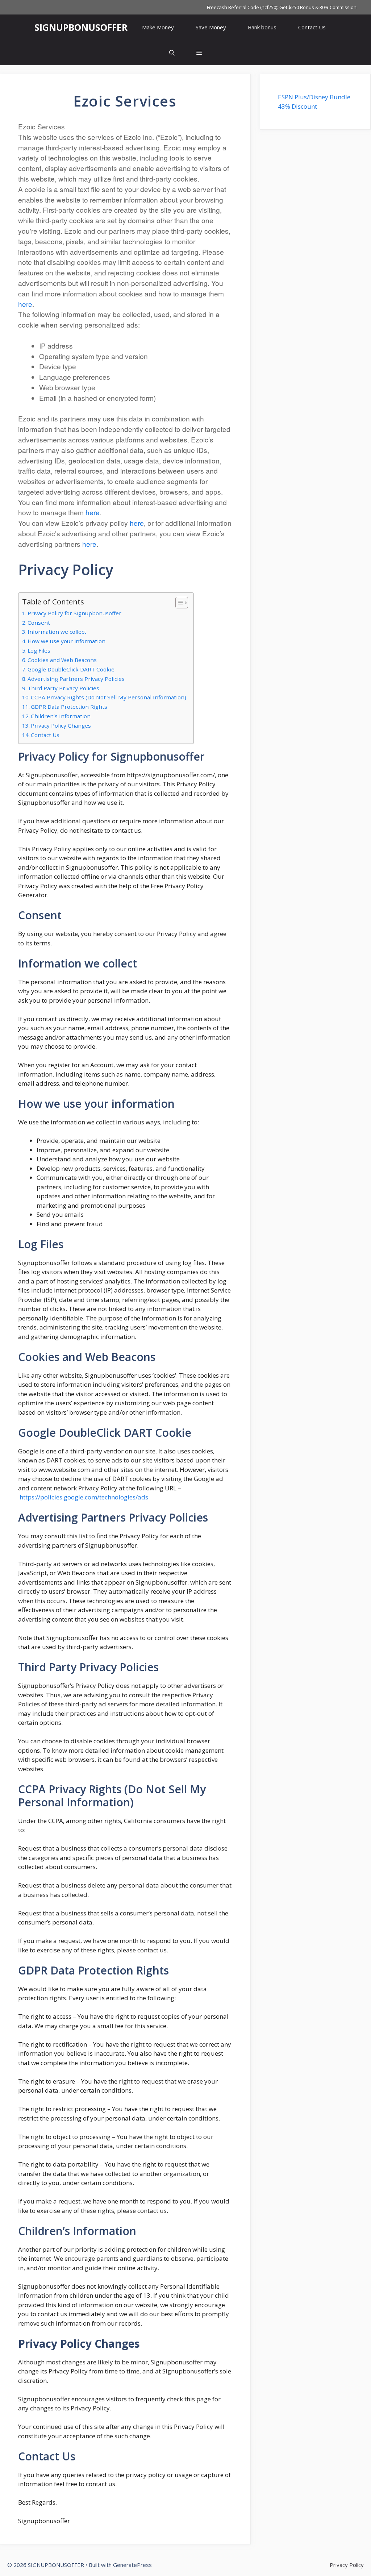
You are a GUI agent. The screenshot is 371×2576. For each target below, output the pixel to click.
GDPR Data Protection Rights (69, 707)
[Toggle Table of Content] (178, 603)
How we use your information (66, 641)
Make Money (158, 27)
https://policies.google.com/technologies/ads (84, 1497)
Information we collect (57, 632)
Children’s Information (61, 716)
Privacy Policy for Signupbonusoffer (74, 613)
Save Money (211, 27)
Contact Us (312, 27)
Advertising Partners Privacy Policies (76, 679)
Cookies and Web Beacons (62, 660)
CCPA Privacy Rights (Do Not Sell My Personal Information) (109, 697)
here (25, 304)
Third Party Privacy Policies (63, 688)
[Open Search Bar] (172, 53)
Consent (39, 623)
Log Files (39, 650)
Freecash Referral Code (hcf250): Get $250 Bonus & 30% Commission (282, 7)
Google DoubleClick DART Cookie (71, 669)
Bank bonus (262, 27)
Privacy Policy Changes (61, 725)
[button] (199, 53)
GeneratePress (132, 2565)
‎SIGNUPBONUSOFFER (81, 27)
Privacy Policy (347, 2565)
